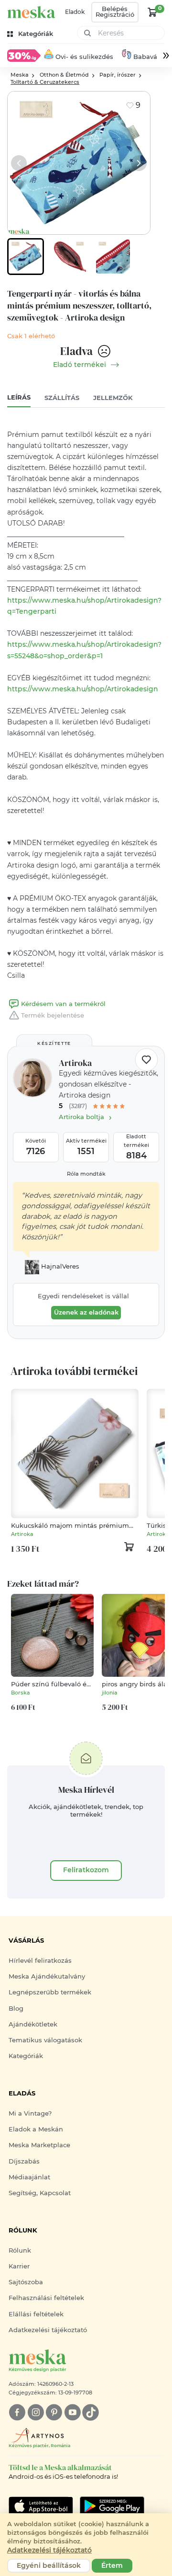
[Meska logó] (31, 12)
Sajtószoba (26, 2282)
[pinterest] (54, 2412)
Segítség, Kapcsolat (40, 2193)
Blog (16, 2009)
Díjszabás (24, 2161)
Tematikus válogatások (45, 2040)
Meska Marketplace (39, 2145)
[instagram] (36, 2412)
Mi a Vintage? (30, 2113)
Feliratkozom (86, 1870)
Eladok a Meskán (36, 2129)
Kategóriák (26, 2056)
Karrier (19, 2266)
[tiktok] (91, 2412)
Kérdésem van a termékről (63, 1004)
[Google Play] (41, 2506)
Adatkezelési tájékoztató (48, 2330)
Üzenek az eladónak (86, 1312)
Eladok (75, 12)
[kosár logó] (152, 12)
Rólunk (20, 2250)
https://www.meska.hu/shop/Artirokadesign (83, 689)
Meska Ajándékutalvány (47, 1976)
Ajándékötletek (33, 2024)
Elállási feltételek (36, 2314)
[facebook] (17, 2412)
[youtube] (72, 2412)
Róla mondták (86, 1174)
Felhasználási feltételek (46, 2298)
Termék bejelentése (53, 1015)
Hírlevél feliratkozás (40, 1961)
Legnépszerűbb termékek (50, 1992)
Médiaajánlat (29, 2177)
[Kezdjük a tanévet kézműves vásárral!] (24, 55)
